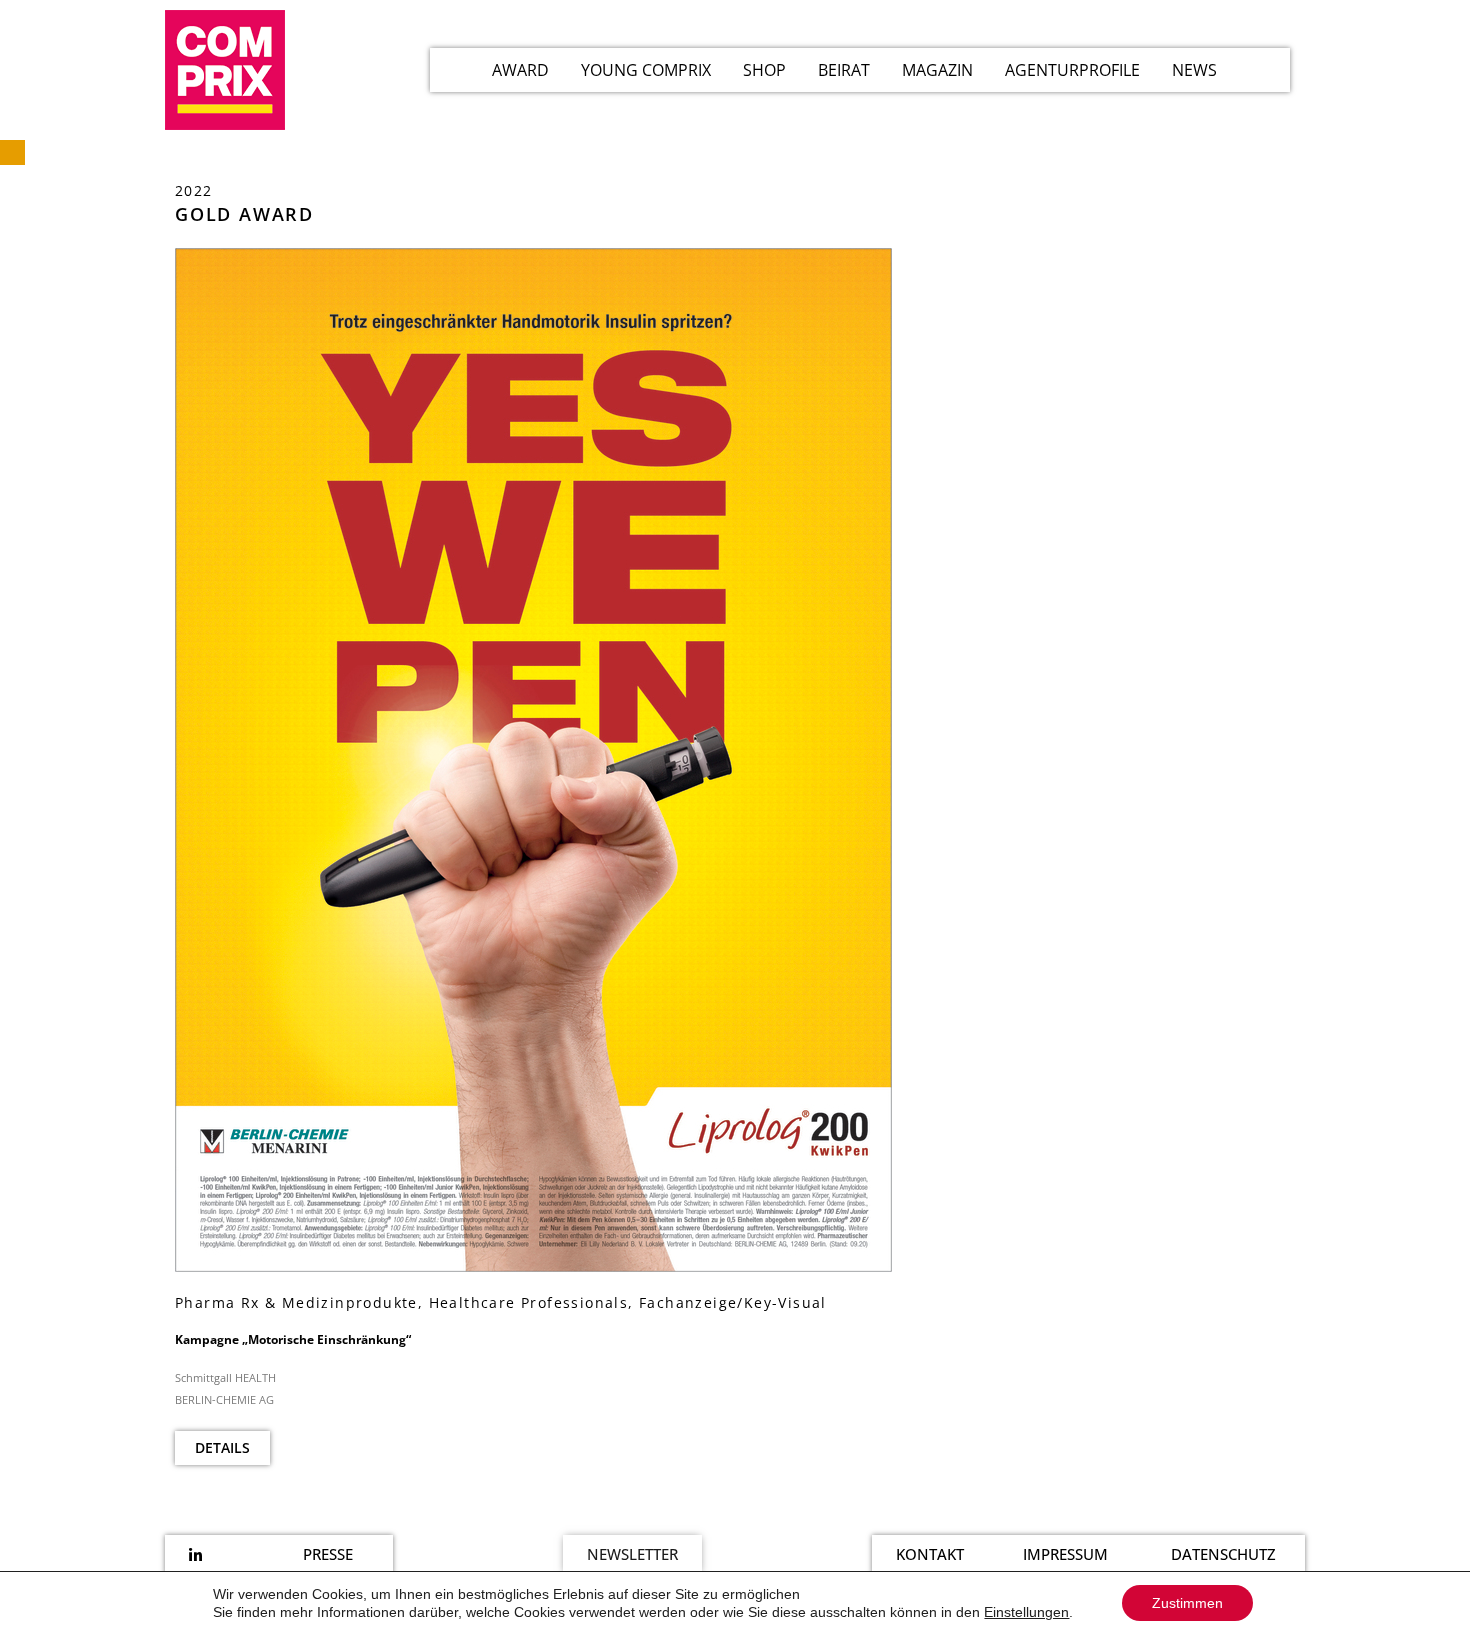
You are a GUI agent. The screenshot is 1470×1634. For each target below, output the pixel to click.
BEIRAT (844, 70)
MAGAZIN (937, 70)
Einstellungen (1026, 1612)
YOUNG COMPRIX (646, 70)
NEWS (1194, 70)
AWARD (520, 70)
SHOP (764, 70)
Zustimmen (1187, 1603)
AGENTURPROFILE (1072, 70)
